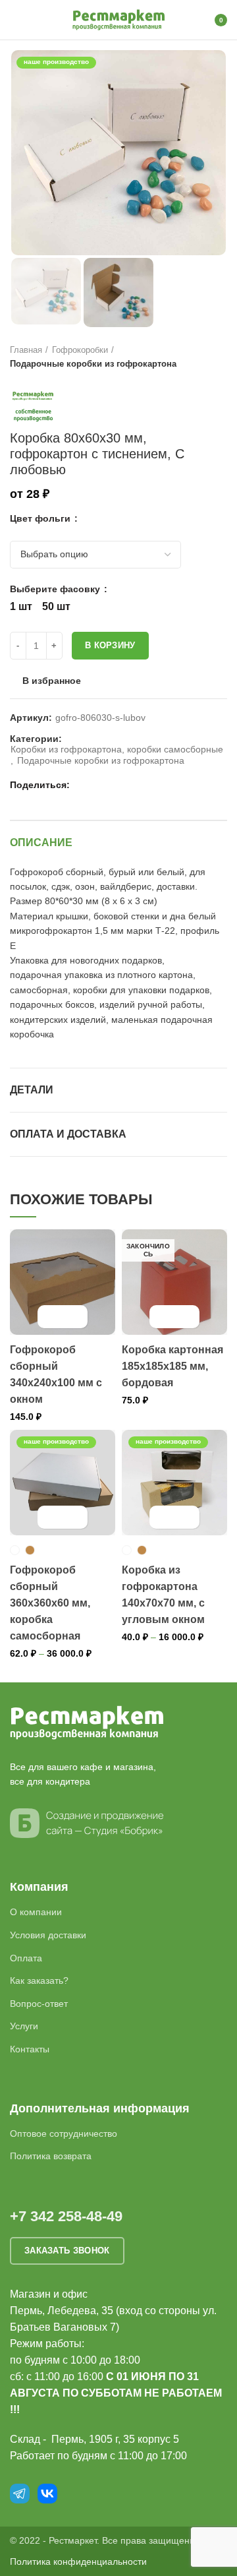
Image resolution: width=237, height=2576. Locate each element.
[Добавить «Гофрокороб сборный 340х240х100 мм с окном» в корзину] (51, 1317)
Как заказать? (39, 1980)
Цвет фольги (41, 518)
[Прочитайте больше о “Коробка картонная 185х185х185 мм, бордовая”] (163, 1317)
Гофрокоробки (80, 350)
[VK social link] (114, 785)
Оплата (26, 1958)
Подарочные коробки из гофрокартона (93, 364)
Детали (32, 1090)
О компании (36, 1912)
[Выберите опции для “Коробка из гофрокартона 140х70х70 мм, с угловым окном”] (163, 1517)
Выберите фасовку (56, 589)
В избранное (52, 681)
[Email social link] (83, 785)
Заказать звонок (67, 2251)
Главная (26, 350)
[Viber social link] (144, 785)
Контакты (30, 2049)
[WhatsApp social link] (98, 785)
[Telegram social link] (129, 785)
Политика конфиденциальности (78, 2561)
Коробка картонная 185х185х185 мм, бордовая (172, 1366)
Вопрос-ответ (39, 2004)
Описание (41, 843)
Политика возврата (51, 2156)
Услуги (24, 2026)
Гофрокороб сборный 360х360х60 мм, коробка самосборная (50, 1603)
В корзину (110, 645)
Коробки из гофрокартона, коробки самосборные (117, 749)
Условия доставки (48, 1935)
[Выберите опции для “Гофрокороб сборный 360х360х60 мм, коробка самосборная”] (51, 1517)
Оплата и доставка (68, 1134)
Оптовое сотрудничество (64, 2133)
